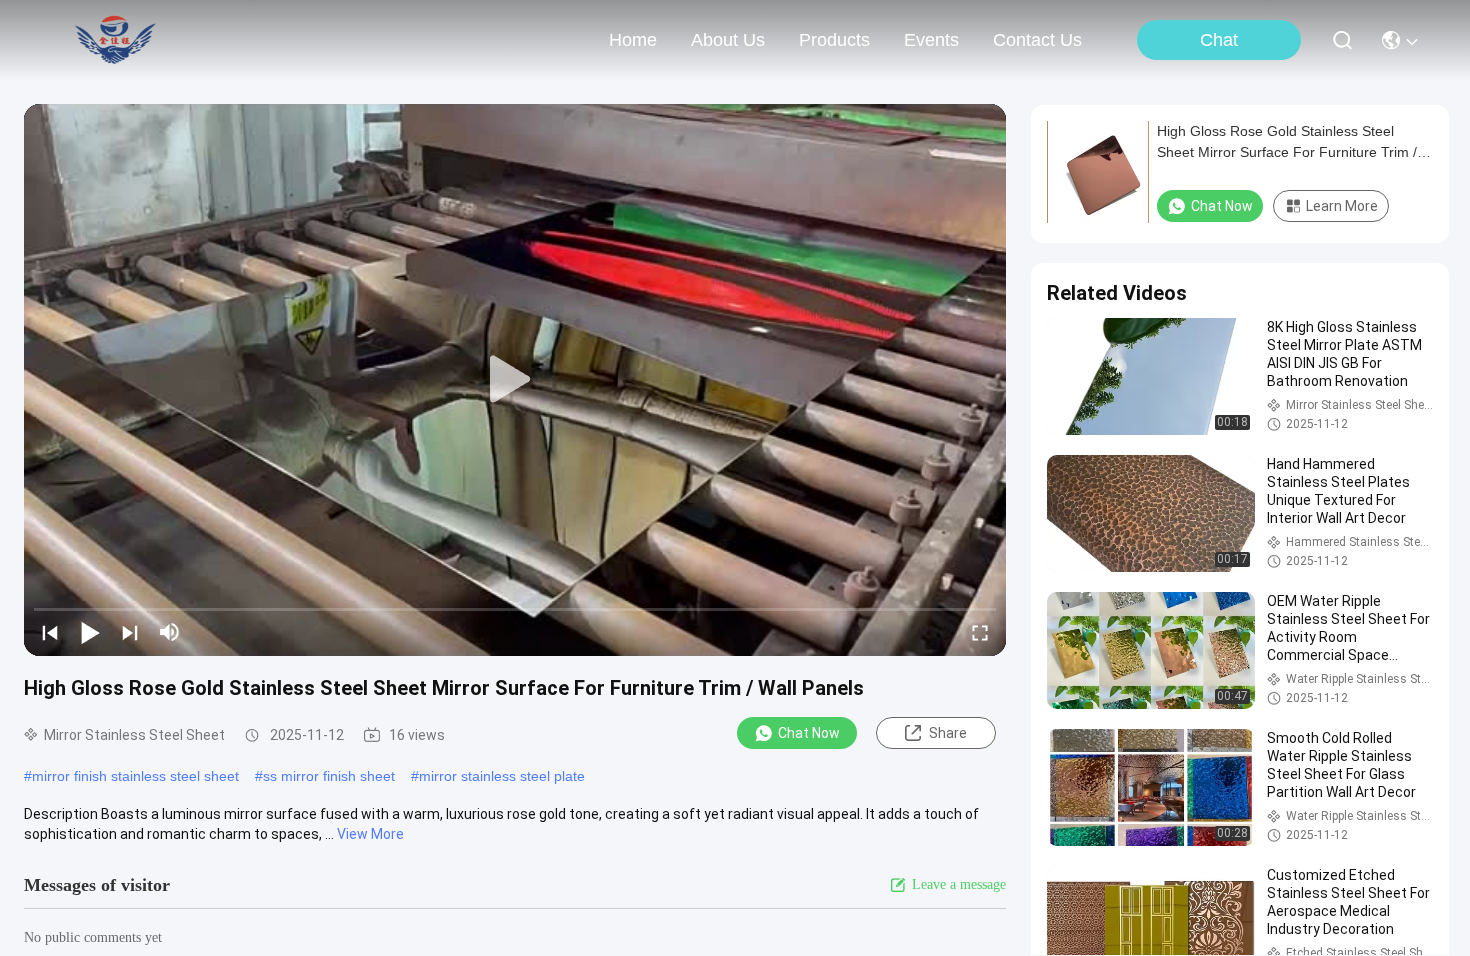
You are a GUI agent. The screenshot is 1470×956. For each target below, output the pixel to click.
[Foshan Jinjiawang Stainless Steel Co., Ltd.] (119, 40)
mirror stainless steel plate (502, 776)
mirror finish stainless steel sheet (135, 776)
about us (728, 40)
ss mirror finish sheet (329, 776)
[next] (130, 632)
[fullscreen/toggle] (980, 632)
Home (633, 40)
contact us (1037, 40)
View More (370, 834)
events (931, 40)
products (834, 40)
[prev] (50, 632)
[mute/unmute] (170, 632)
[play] (515, 380)
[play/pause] (90, 632)
